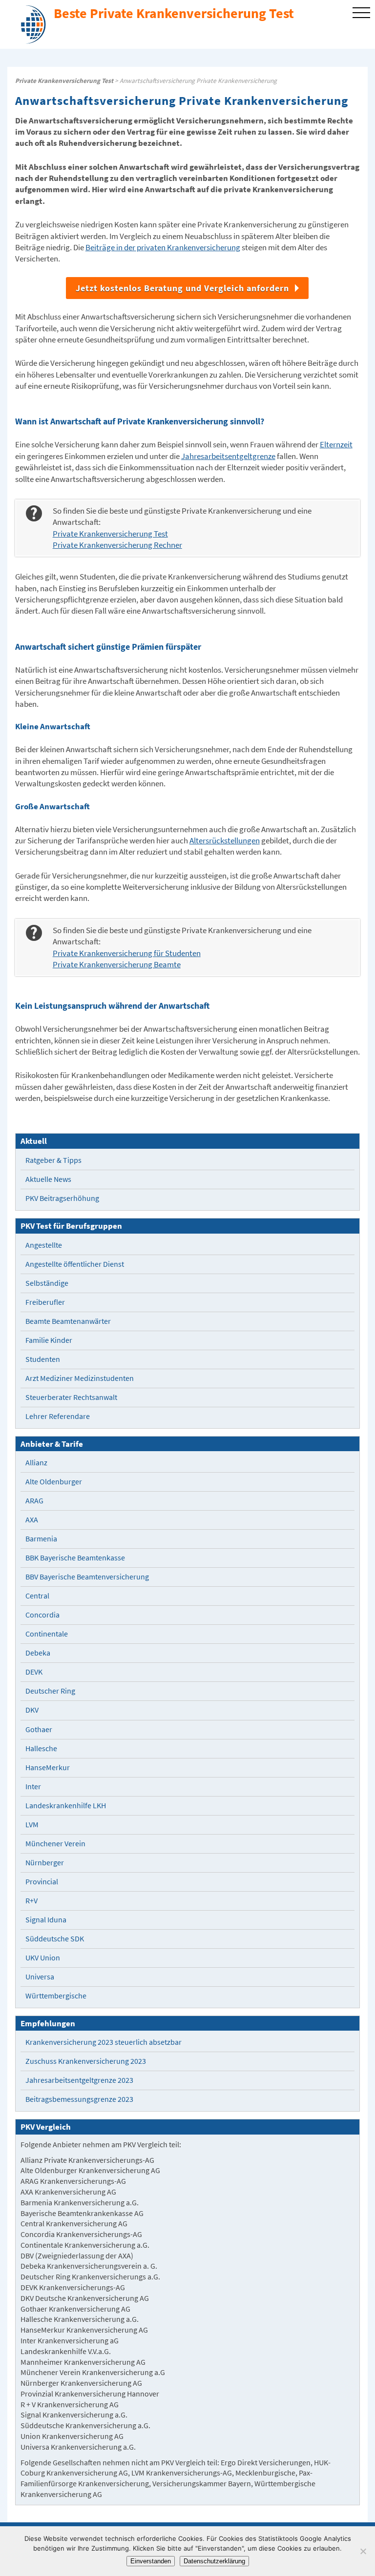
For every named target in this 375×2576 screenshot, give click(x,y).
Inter (33, 1787)
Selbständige (47, 1283)
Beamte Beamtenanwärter (68, 1321)
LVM (32, 1825)
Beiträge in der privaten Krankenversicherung (163, 248)
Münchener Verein (55, 1844)
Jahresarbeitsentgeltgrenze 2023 (79, 2080)
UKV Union (43, 1958)
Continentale (47, 1634)
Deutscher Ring (50, 1691)
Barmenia (41, 1539)
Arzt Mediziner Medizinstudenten (80, 1378)
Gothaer (39, 1729)
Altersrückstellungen (225, 841)
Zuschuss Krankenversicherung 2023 (86, 2061)
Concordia (42, 1615)
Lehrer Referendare (58, 1416)
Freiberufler (45, 1302)
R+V (31, 1901)
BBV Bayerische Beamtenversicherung (87, 1577)
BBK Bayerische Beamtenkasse (75, 1558)
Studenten (43, 1359)
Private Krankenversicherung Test (64, 81)
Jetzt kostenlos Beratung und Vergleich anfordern (182, 288)
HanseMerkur (48, 1767)
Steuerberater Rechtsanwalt (71, 1397)
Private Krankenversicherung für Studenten (127, 953)
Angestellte (44, 1245)
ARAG (34, 1501)
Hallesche (41, 1748)
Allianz (36, 1463)
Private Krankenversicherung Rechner (117, 545)
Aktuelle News (48, 1179)
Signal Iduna (46, 1920)
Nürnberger (45, 1863)
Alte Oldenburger (54, 1482)
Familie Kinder (49, 1340)
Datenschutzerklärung (214, 2561)
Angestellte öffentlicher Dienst (75, 1264)
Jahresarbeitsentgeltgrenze (228, 456)
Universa (40, 1977)
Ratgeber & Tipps (53, 1160)
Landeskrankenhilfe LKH (66, 1806)
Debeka (38, 1653)
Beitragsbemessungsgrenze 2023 (79, 2099)
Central (37, 1596)
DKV (32, 1710)
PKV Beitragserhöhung (62, 1198)
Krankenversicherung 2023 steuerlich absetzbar (104, 2042)
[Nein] (363, 2551)
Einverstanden (151, 2561)
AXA (32, 1520)
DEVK (34, 1672)
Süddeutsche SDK (55, 1939)
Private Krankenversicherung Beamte (117, 965)
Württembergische (56, 1996)
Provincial (42, 1882)
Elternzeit (336, 445)
